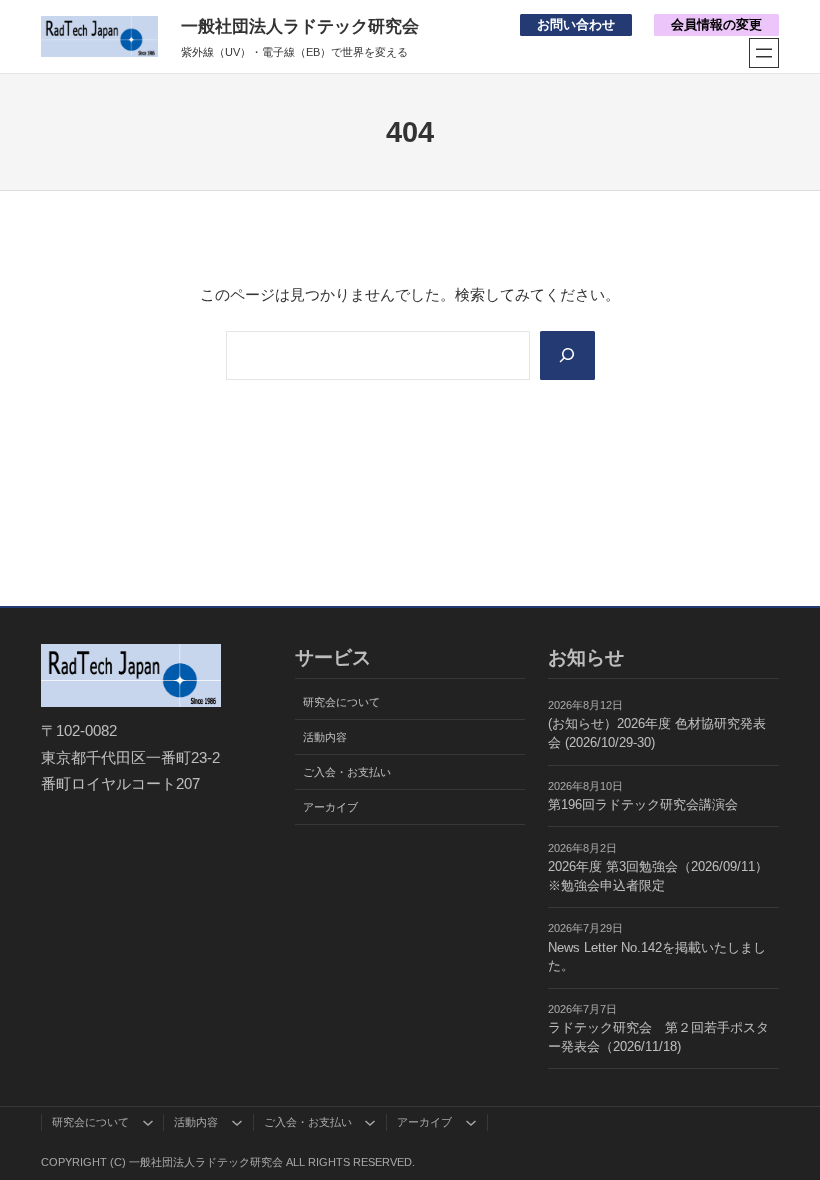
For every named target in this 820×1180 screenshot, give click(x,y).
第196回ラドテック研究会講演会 (643, 805)
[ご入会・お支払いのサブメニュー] (370, 1122)
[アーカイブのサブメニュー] (471, 1122)
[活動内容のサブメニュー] (237, 1122)
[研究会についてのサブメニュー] (148, 1122)
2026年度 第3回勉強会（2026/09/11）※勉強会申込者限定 (658, 876)
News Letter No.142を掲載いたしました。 (657, 957)
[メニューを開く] (764, 53)
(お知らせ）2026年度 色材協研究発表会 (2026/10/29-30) (657, 733)
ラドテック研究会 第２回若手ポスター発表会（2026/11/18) (658, 1037)
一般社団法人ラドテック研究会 (300, 26)
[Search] (567, 356)
